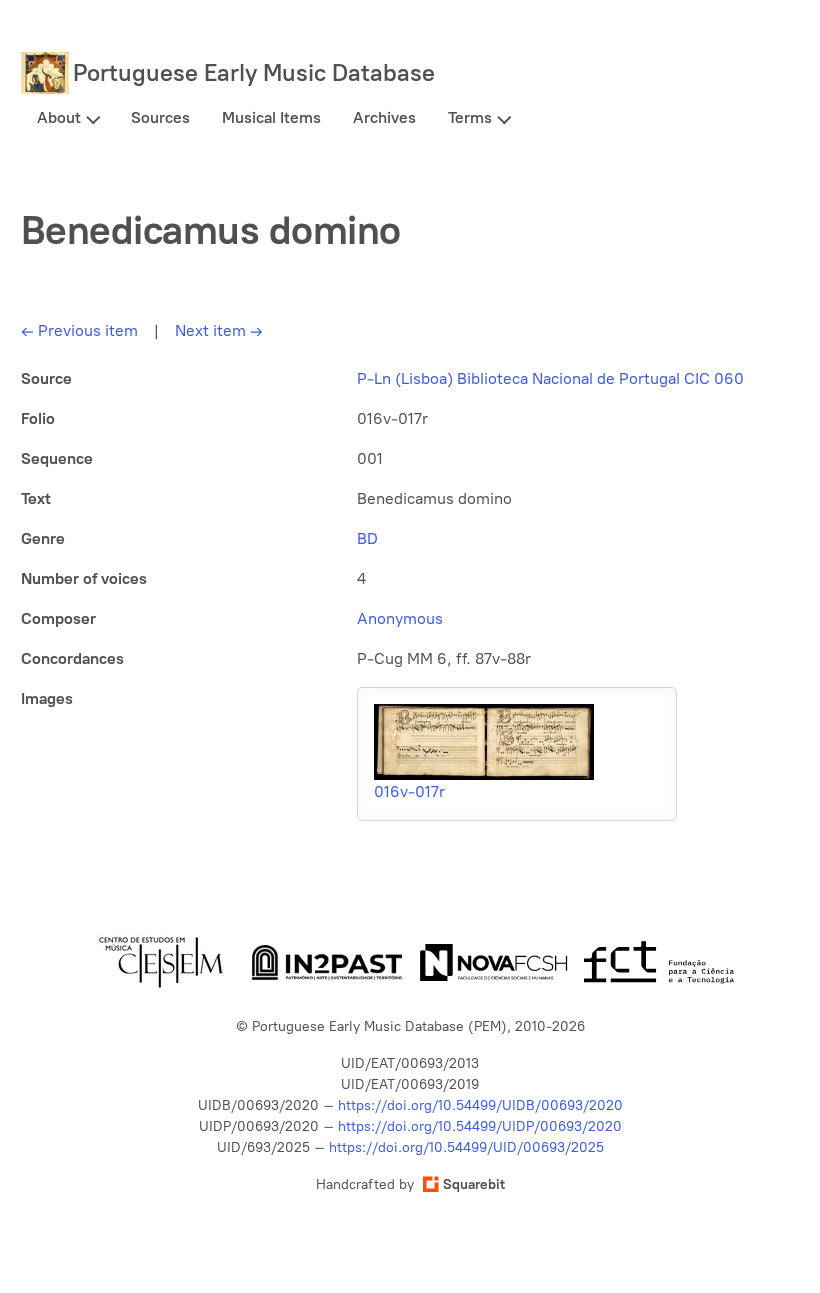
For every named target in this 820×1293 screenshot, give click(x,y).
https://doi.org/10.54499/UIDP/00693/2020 (480, 1126)
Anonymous (400, 618)
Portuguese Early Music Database (254, 72)
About (59, 117)
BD (367, 538)
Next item (219, 330)
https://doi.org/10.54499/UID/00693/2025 (466, 1147)
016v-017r (409, 791)
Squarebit (474, 1184)
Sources (160, 117)
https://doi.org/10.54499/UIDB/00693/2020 (480, 1105)
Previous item (79, 330)
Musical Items (271, 117)
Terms (470, 117)
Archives (384, 117)
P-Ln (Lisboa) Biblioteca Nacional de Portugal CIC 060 (550, 378)
